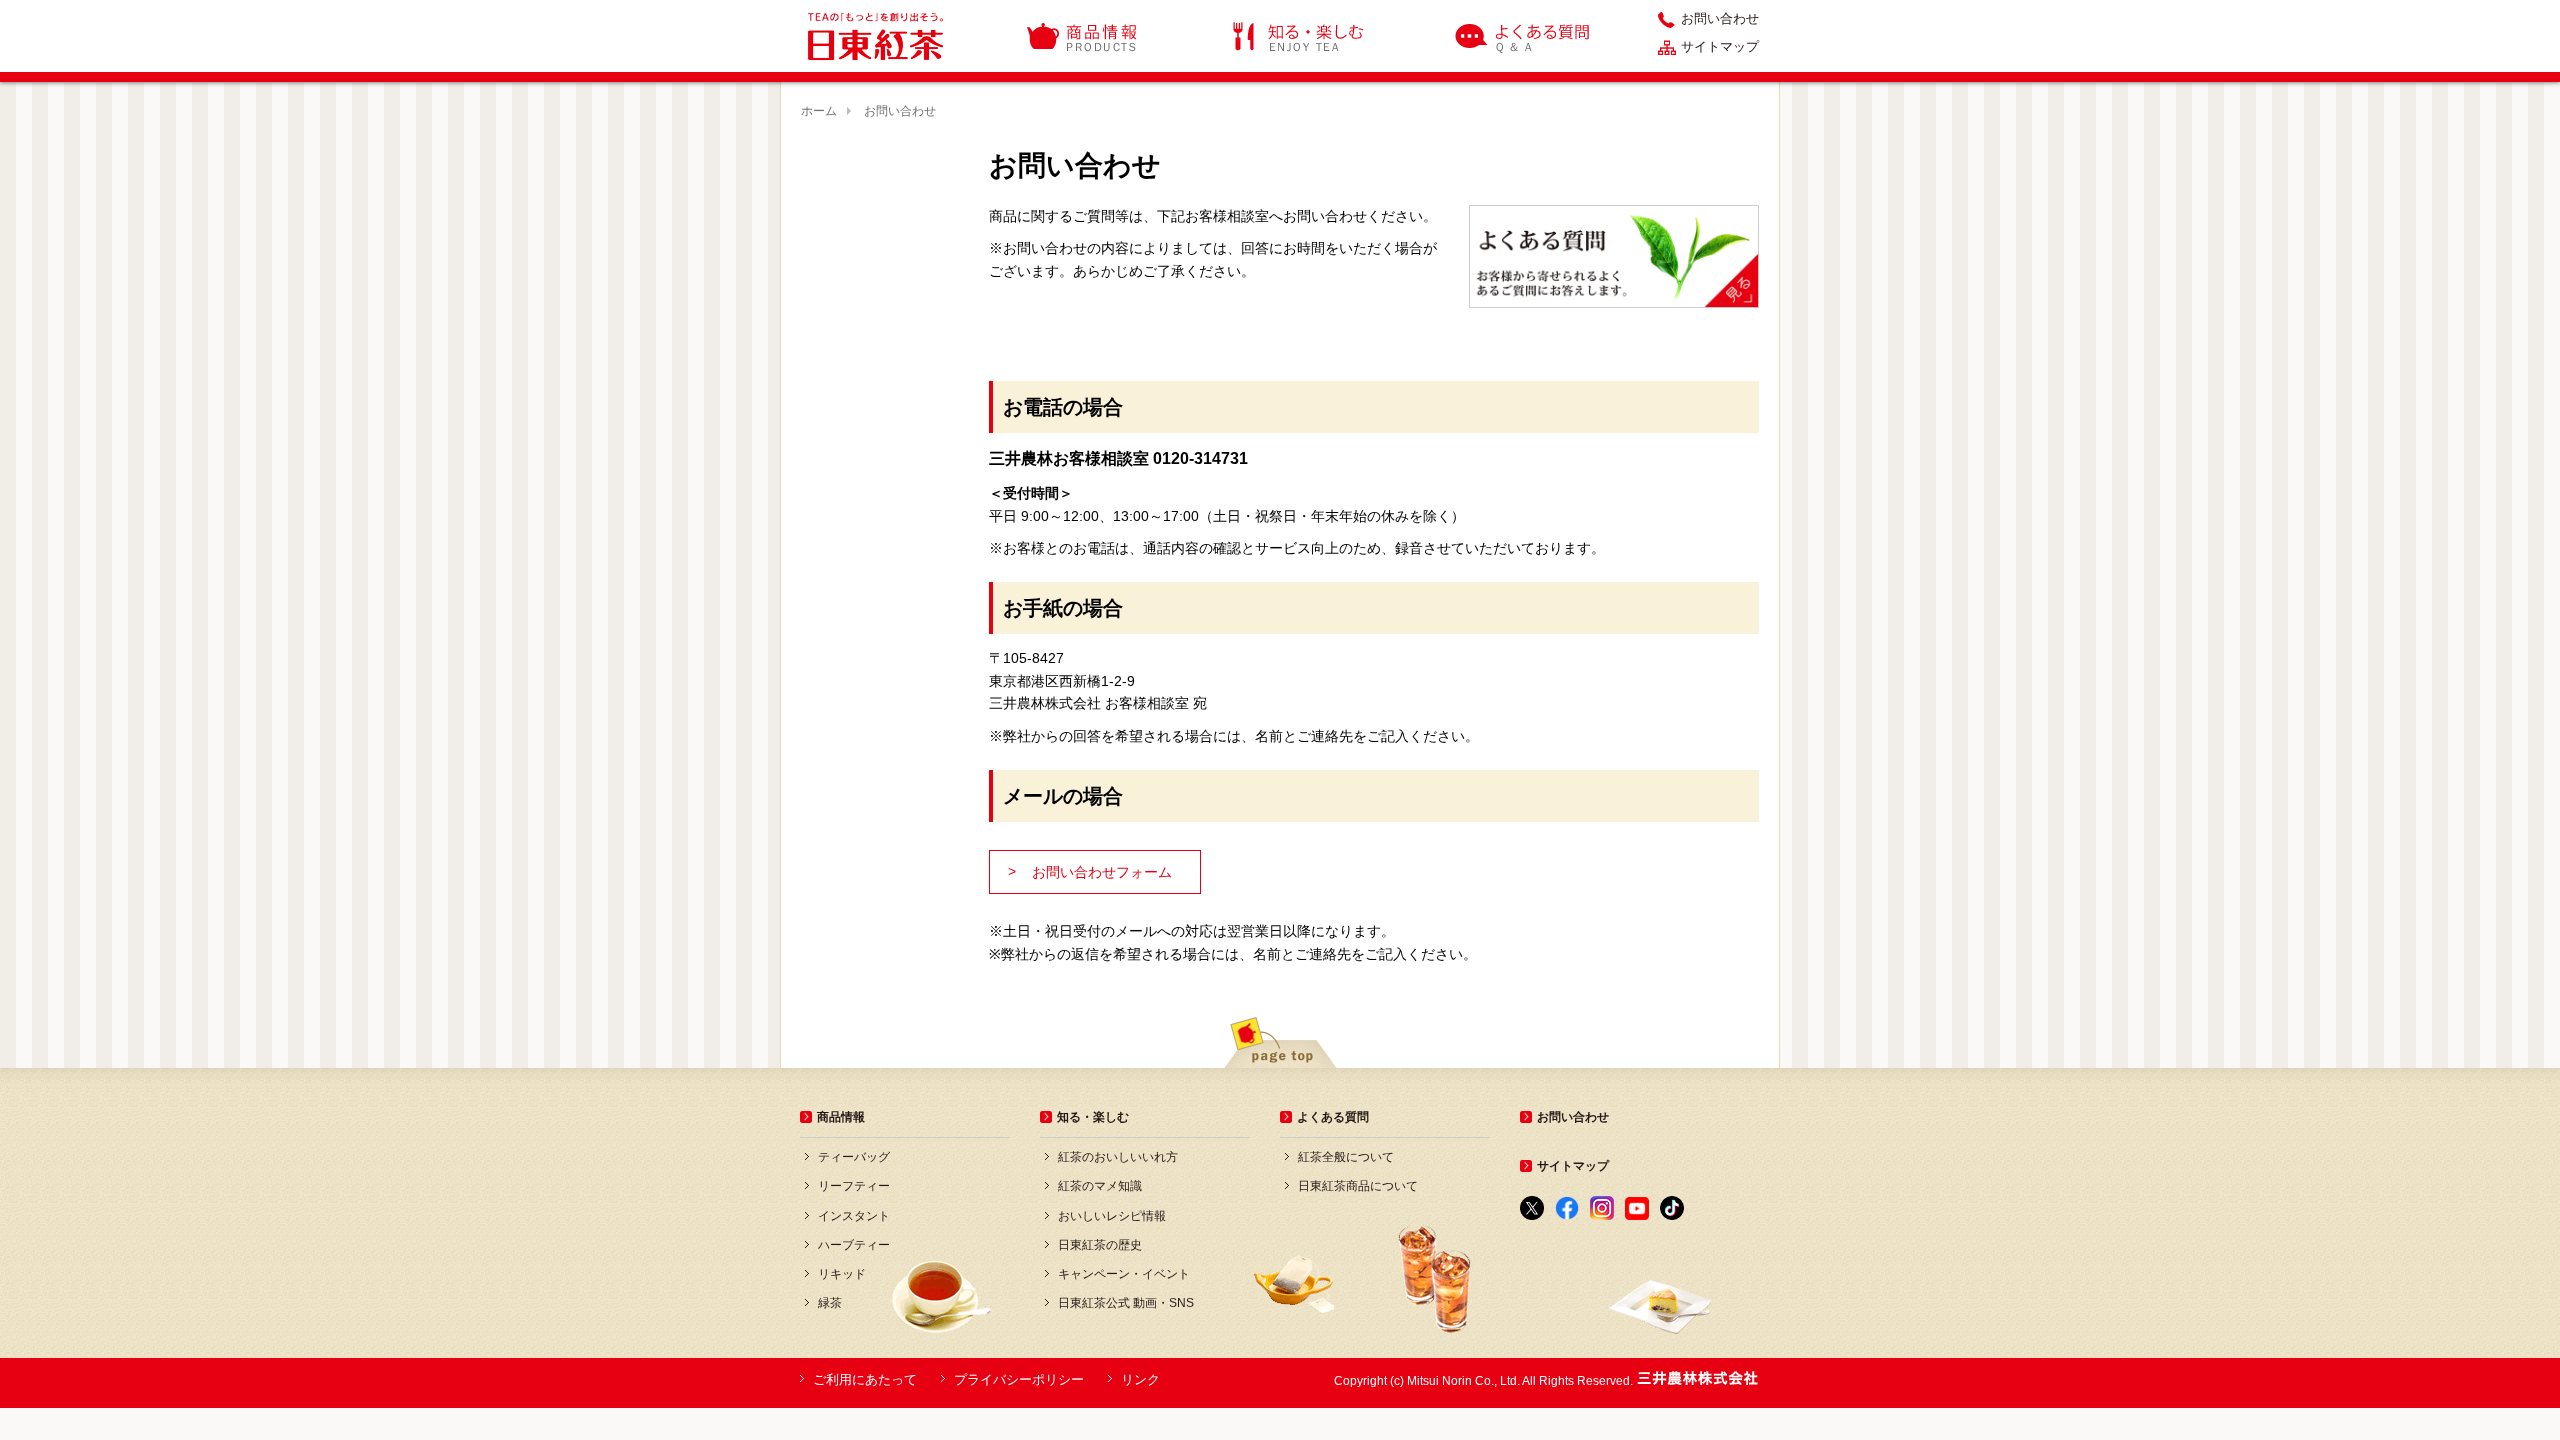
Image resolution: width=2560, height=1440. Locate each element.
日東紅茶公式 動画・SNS (1126, 1303)
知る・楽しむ (1299, 36)
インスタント (854, 1216)
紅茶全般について (1346, 1157)
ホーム (819, 111)
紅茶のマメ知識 (1100, 1186)
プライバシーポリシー (1019, 1379)
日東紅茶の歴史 (1100, 1245)
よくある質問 (1524, 36)
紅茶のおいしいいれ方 (1118, 1157)
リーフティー (854, 1186)
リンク (1140, 1379)
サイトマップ (1720, 47)
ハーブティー (854, 1245)
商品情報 (1083, 36)
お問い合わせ (1720, 19)
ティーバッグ (854, 1157)
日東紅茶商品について (1358, 1186)
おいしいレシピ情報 (1112, 1216)
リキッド (842, 1274)
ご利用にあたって (865, 1379)
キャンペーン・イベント (1124, 1274)
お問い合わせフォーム (1090, 871)
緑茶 (830, 1303)
